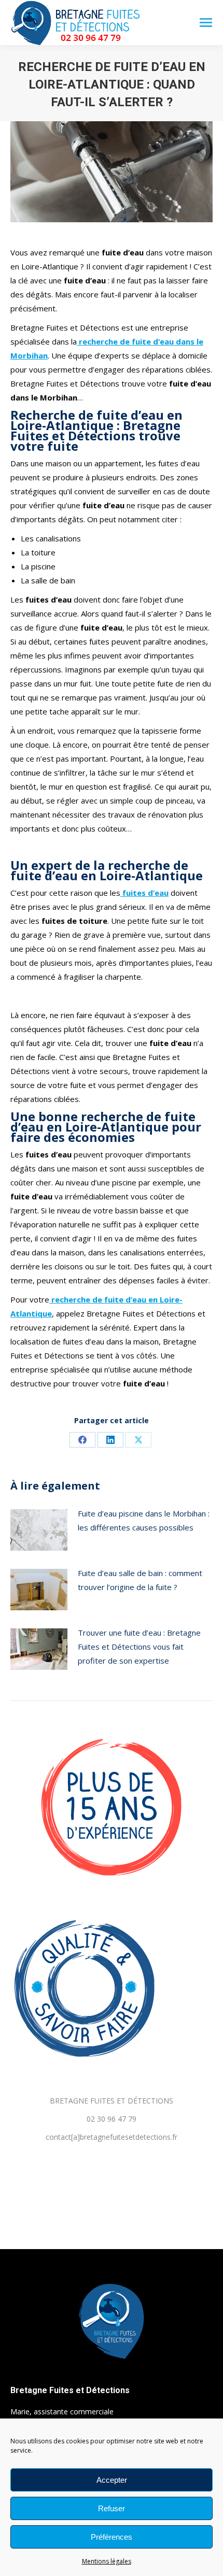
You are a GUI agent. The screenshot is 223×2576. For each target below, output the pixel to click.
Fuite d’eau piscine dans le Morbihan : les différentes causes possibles (144, 1520)
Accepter (112, 2480)
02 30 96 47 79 (112, 2119)
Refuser (112, 2508)
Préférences (112, 2537)
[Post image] (39, 1530)
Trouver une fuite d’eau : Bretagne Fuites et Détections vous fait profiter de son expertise (139, 1647)
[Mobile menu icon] (206, 23)
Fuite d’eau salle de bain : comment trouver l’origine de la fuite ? (140, 1580)
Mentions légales (107, 2561)
